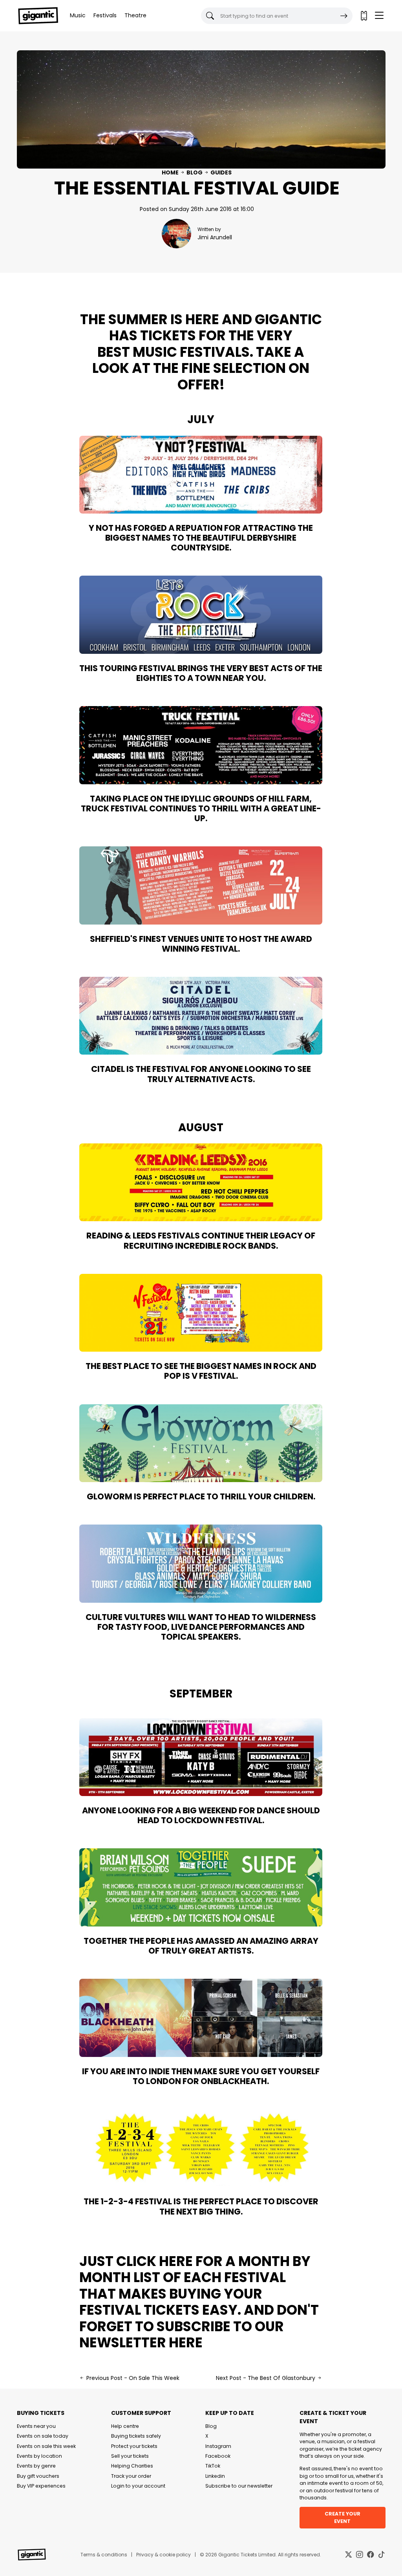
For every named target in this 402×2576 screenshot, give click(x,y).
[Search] (344, 16)
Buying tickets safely (136, 2436)
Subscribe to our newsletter (239, 2486)
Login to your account (138, 2486)
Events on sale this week (46, 2446)
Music (78, 15)
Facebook (218, 2456)
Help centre (125, 2426)
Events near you (36, 2426)
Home (170, 172)
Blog (195, 172)
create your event (343, 2517)
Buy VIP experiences (41, 2486)
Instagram (218, 2446)
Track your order (131, 2476)
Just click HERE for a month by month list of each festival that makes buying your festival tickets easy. (195, 2286)
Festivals (105, 15)
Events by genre (36, 2466)
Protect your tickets (134, 2446)
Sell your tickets (130, 2456)
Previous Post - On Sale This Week (132, 2378)
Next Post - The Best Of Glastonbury (266, 2378)
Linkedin (215, 2476)
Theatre (135, 15)
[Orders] (364, 16)
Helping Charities (132, 2466)
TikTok (213, 2466)
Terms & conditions (104, 2555)
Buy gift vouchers (38, 2476)
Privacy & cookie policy (164, 2555)
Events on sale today (43, 2436)
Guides (221, 172)
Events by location (39, 2456)
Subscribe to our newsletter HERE (182, 2335)
